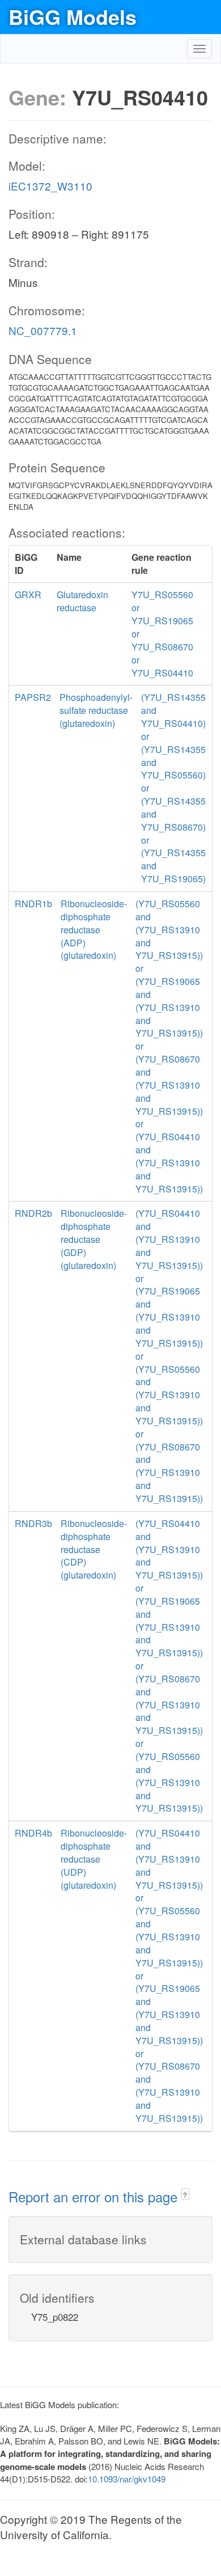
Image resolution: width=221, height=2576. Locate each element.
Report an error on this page (95, 2196)
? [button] (185, 2195)
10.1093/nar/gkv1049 (127, 2479)
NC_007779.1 (43, 330)
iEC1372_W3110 (50, 186)
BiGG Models (73, 16)
